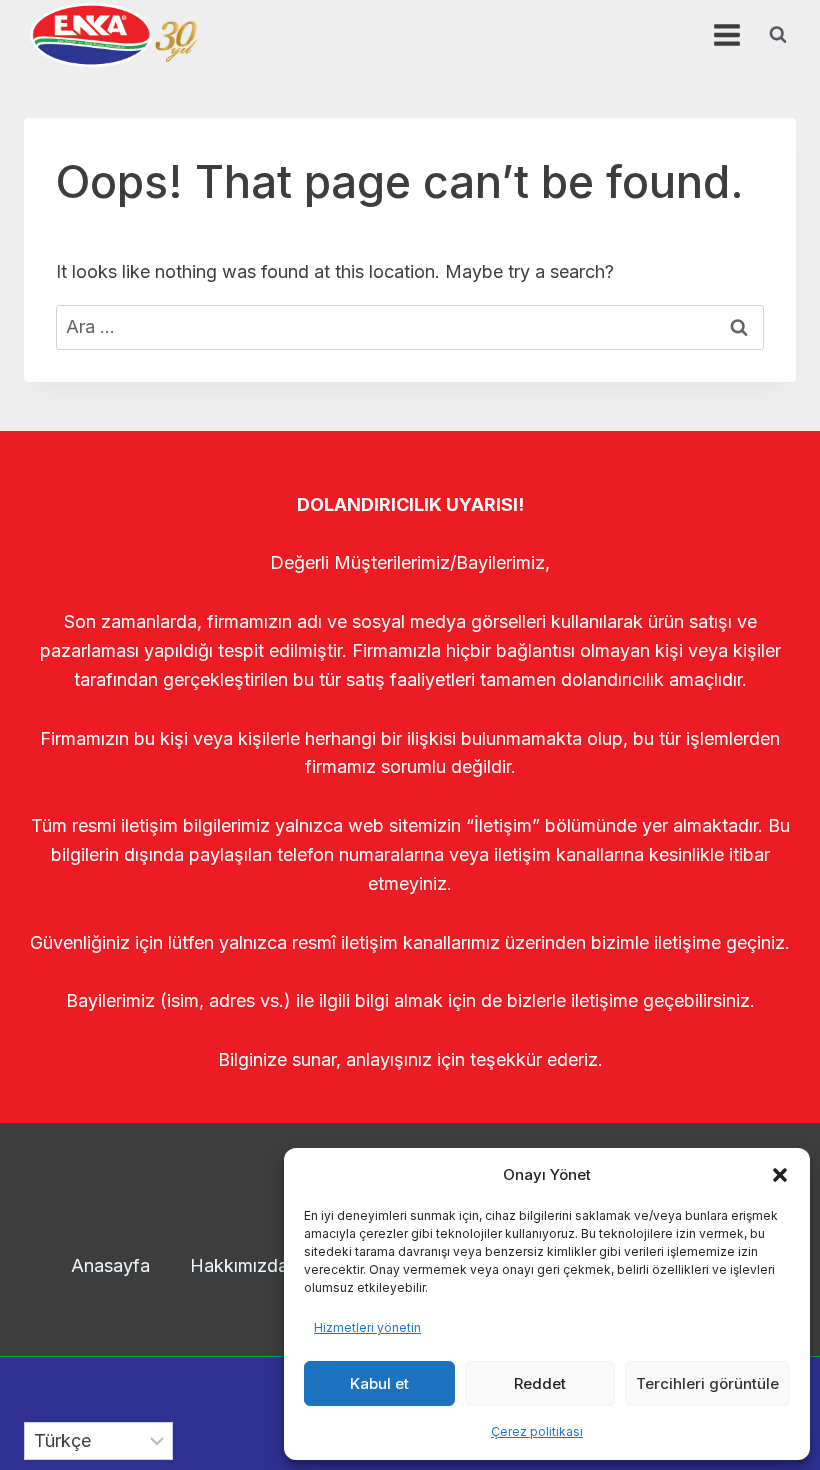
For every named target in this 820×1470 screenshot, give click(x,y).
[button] (780, 1175)
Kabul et (379, 1383)
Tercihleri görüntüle (707, 1383)
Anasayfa (110, 1265)
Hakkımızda (239, 1265)
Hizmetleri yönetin (367, 1327)
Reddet (540, 1383)
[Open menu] (726, 34)
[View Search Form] (778, 35)
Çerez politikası (537, 1431)
